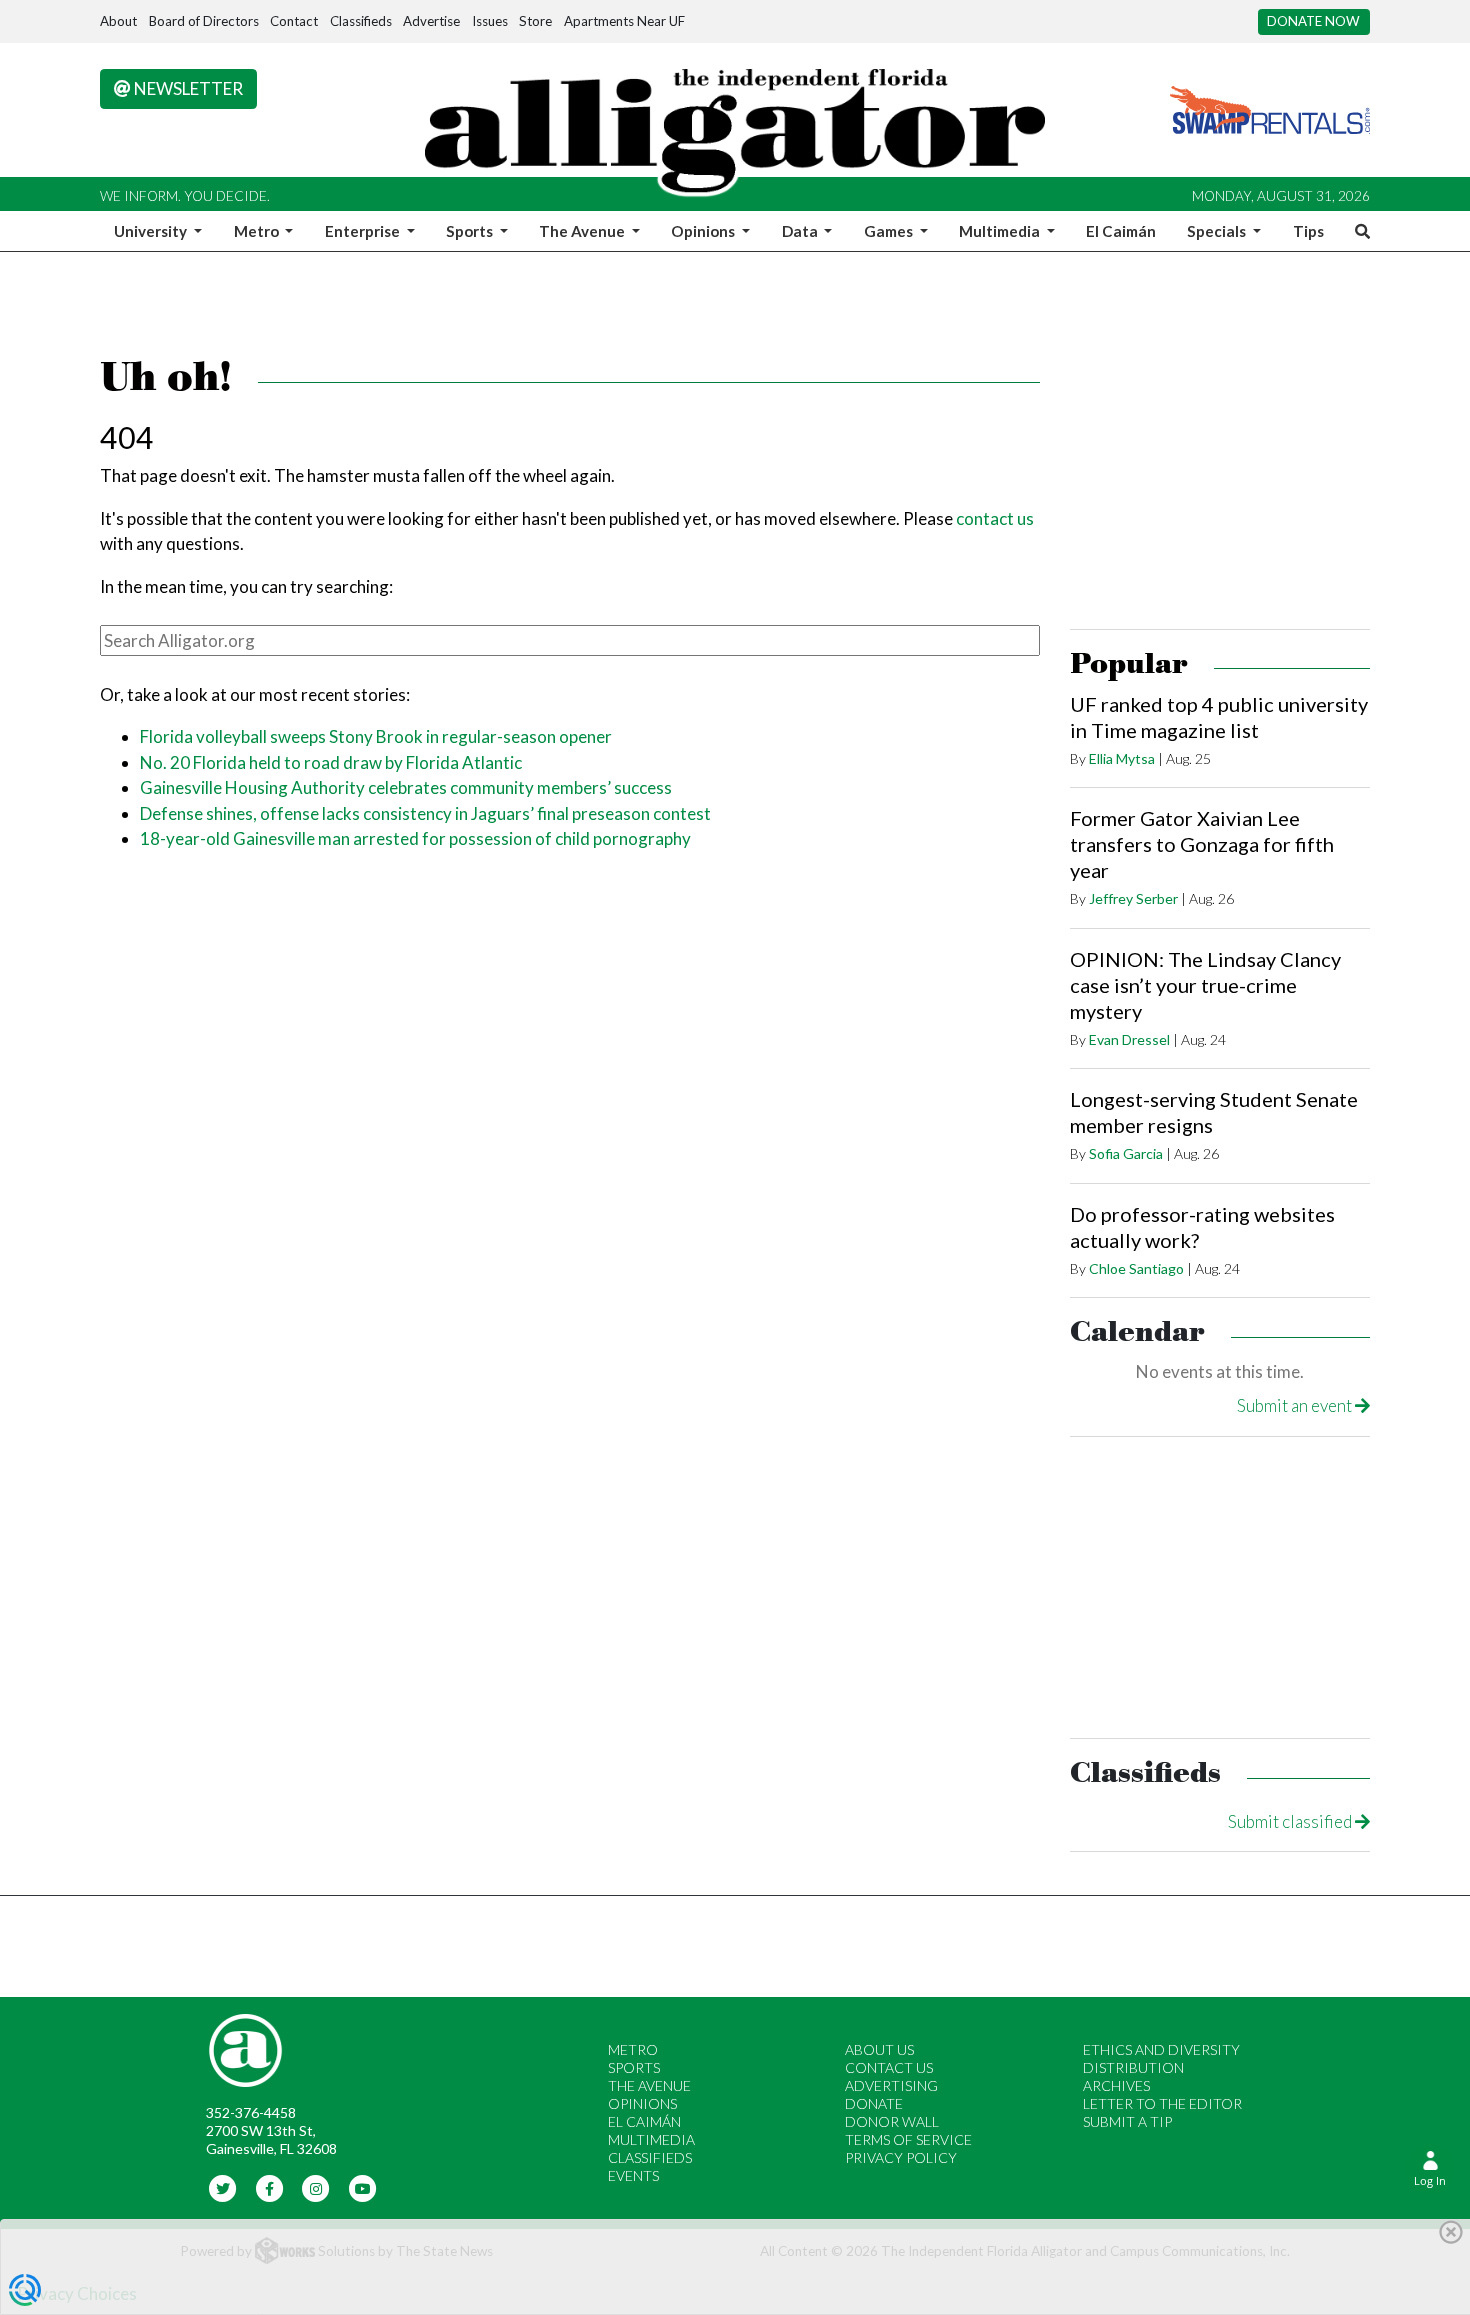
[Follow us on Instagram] (316, 2187)
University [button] (152, 231)
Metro (633, 2049)
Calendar (1137, 1332)
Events (633, 2175)
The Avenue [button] (583, 231)
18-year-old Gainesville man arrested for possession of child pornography (415, 838)
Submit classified (1291, 1821)
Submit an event (1296, 1405)
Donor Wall (892, 2121)
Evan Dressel (1129, 1039)
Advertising (891, 2085)
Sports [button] (471, 231)
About (118, 21)
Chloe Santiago (1136, 1268)
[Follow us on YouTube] (362, 2187)
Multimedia (651, 2139)
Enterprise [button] (364, 231)
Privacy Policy (901, 2157)
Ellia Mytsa (1122, 758)
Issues (490, 21)
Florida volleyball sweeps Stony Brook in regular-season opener (376, 736)
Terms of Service (908, 2139)
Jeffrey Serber (1133, 898)
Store (535, 21)
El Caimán (1121, 231)
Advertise (431, 21)
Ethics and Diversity (1161, 2049)
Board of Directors (204, 21)
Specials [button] (1218, 231)
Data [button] (801, 231)
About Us (879, 2049)
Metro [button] (258, 231)
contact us (995, 518)
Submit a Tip (1127, 2121)
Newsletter (187, 88)
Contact (294, 21)
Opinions (642, 2103)
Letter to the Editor (1162, 2103)
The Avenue (649, 2085)
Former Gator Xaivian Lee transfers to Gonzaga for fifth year (1202, 844)
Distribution (1133, 2067)
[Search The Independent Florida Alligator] (1359, 231)
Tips (1308, 231)
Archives (1116, 2085)
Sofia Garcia (1126, 1153)
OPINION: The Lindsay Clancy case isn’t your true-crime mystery (1205, 985)
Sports (634, 2067)
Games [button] (890, 231)
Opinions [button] (704, 231)
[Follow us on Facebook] (269, 2187)
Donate (874, 2103)
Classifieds (361, 21)
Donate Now (1313, 21)
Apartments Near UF (624, 21)
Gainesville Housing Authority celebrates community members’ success (406, 787)
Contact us (889, 2067)
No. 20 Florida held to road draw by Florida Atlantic (331, 762)
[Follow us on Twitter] (223, 2187)
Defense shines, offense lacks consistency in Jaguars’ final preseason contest (425, 813)
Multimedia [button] (1001, 231)
